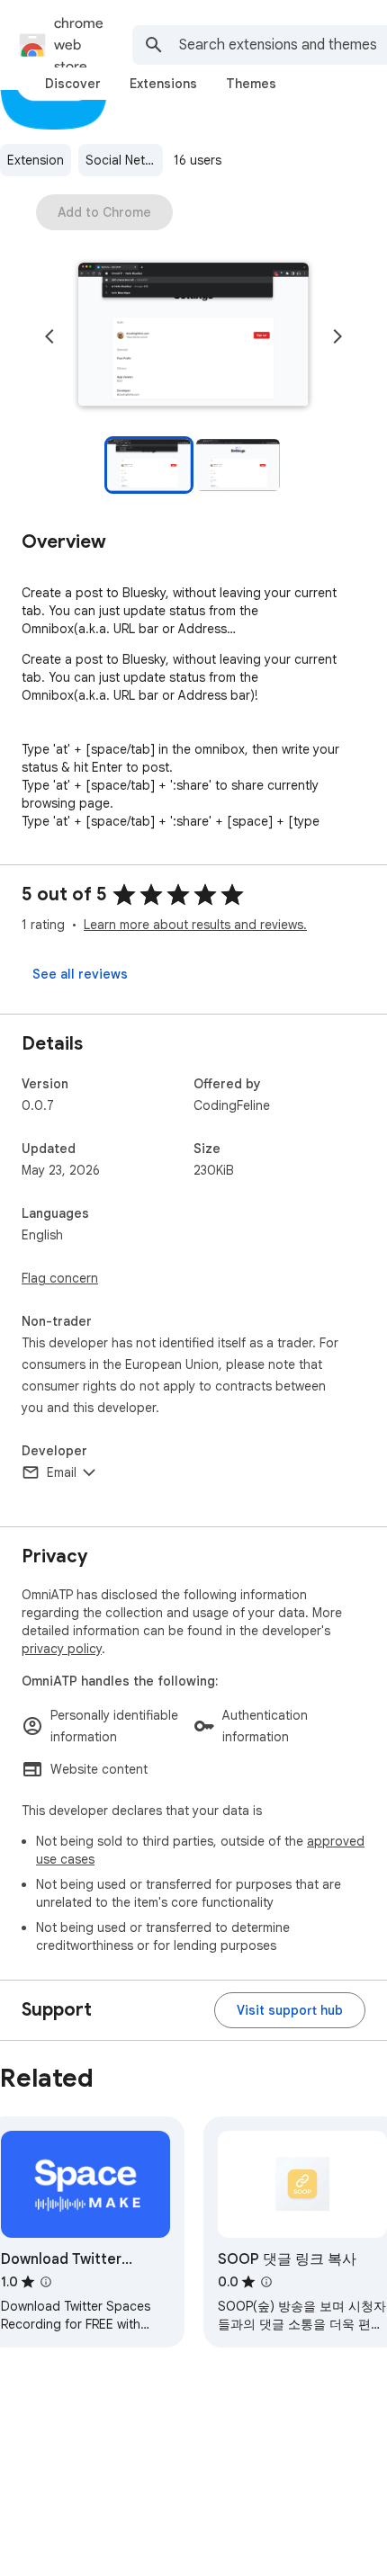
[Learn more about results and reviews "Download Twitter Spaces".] (46, 2282)
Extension (36, 160)
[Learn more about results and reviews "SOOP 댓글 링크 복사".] (266, 2282)
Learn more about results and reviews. (195, 925)
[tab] (73, 84)
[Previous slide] (49, 336)
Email (62, 1472)
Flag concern (60, 1278)
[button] (193, 336)
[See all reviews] (80, 974)
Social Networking (124, 160)
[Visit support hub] (290, 2010)
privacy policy (62, 1649)
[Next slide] (337, 336)
